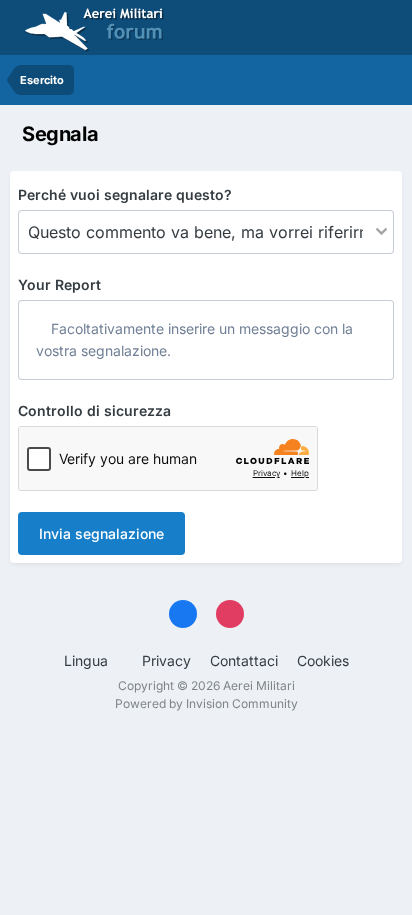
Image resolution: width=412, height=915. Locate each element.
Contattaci (244, 660)
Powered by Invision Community (206, 703)
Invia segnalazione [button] (101, 533)
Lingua (88, 660)
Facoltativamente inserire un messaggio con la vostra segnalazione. (194, 339)
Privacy (166, 660)
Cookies (323, 660)
